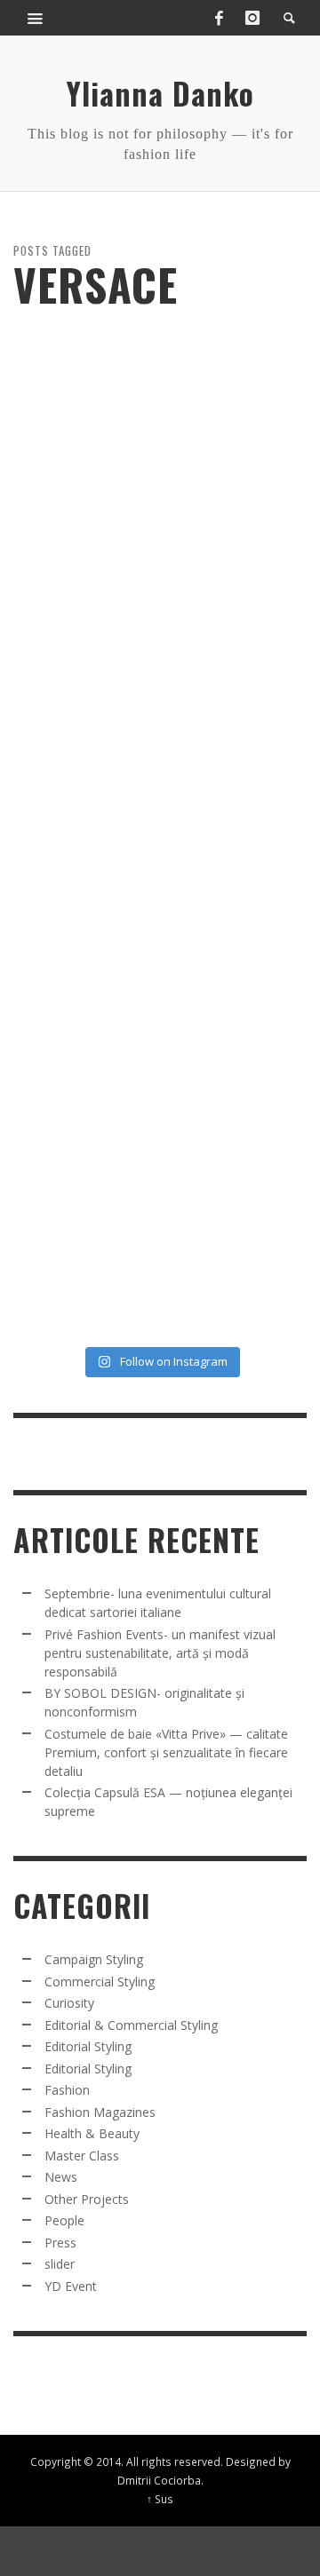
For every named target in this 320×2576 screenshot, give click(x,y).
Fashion (67, 2090)
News (61, 2177)
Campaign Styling (94, 1959)
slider (60, 2264)
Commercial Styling (100, 1982)
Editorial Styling (88, 2046)
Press (60, 2243)
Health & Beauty (92, 2133)
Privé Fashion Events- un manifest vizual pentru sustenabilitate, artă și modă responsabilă (160, 1653)
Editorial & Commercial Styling (131, 2025)
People (64, 2220)
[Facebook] (219, 18)
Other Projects (87, 2199)
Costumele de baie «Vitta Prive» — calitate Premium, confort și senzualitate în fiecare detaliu (166, 1752)
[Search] (36, 18)
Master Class (82, 2156)
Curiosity (69, 2003)
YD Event (71, 2286)
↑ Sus (160, 2499)
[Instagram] (252, 18)
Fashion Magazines (100, 2112)
